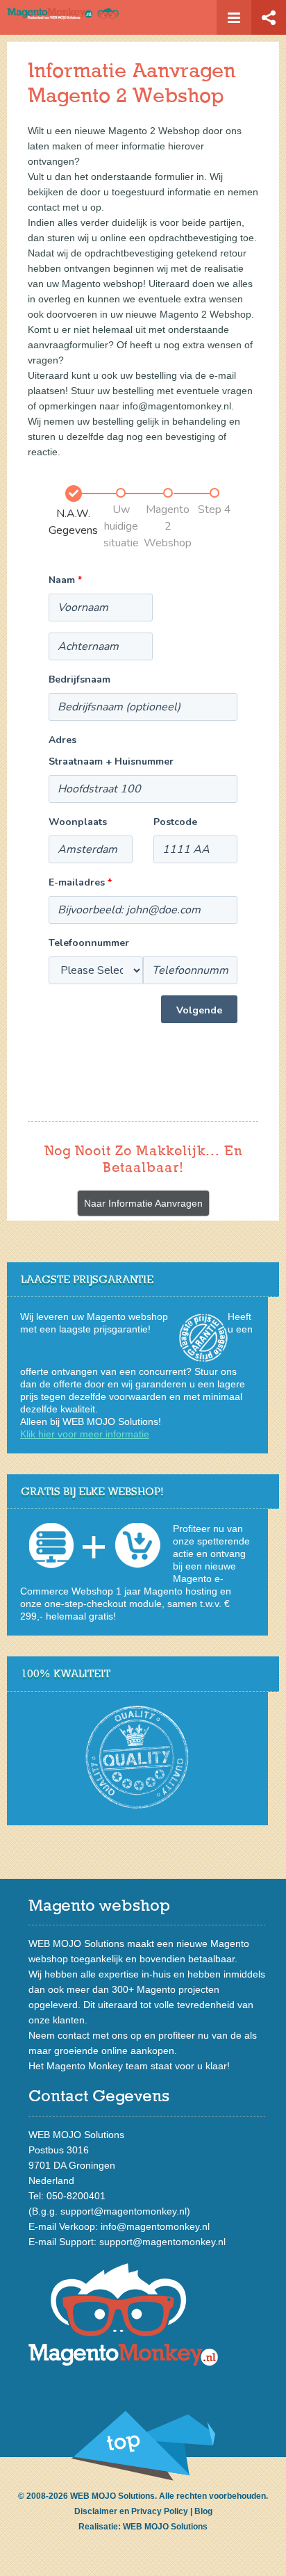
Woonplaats (78, 822)
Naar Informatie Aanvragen (143, 1203)
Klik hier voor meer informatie (85, 1434)
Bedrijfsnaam (79, 679)
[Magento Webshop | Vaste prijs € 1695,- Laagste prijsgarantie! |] (100, 16)
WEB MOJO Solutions (165, 2527)
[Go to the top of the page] (143, 2446)
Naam (65, 580)
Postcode (175, 822)
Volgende (199, 1010)
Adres (62, 740)
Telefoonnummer (89, 943)
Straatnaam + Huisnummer (111, 761)
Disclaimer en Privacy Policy (131, 2511)
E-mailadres (80, 882)
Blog (203, 2511)
